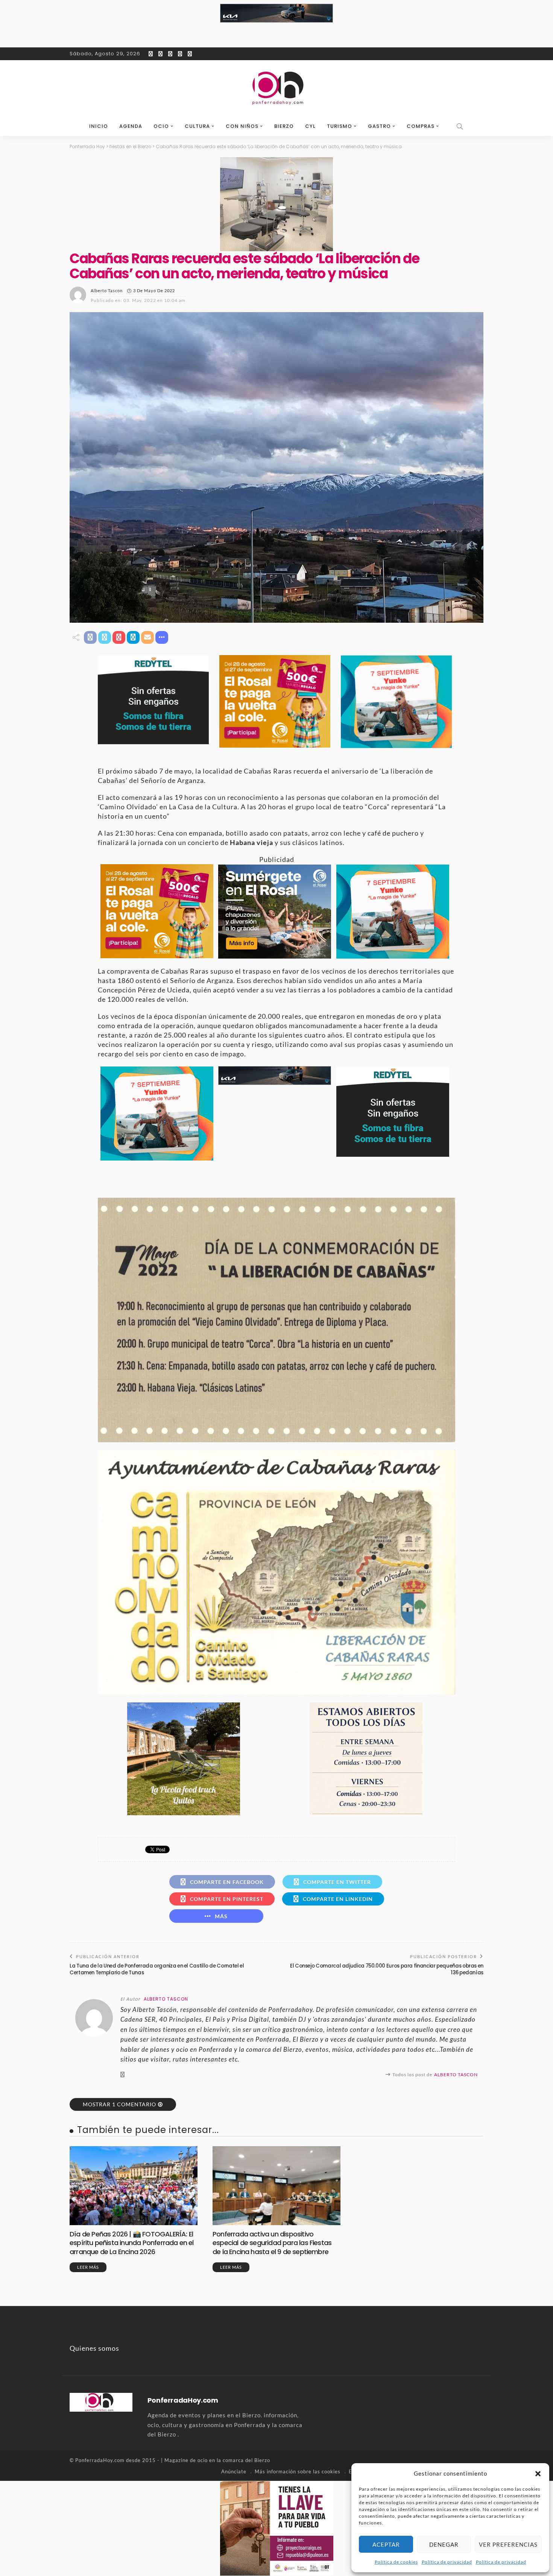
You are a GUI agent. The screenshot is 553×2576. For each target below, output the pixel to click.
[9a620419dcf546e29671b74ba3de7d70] (184, 1758)
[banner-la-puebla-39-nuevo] (276, 203)
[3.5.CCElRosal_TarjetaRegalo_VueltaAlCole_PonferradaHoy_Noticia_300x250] (275, 701)
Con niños (242, 126)
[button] (538, 2474)
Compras (421, 126)
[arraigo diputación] (277, 2527)
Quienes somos (94, 2348)
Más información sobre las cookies (298, 2471)
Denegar (444, 2544)
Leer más (88, 2267)
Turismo (340, 126)
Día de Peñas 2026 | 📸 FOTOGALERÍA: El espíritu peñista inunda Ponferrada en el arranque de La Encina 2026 (132, 2243)
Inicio (99, 126)
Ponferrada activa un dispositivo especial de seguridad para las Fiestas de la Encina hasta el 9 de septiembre (272, 2243)
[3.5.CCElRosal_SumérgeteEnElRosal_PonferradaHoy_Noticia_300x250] (275, 911)
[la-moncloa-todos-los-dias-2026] (366, 1758)
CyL (310, 126)
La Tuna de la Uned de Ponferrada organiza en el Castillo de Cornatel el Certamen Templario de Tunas (157, 1969)
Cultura (197, 126)
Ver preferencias (508, 2544)
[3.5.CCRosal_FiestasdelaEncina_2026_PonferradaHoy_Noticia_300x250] (396, 701)
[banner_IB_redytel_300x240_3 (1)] (153, 699)
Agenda (131, 126)
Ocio (161, 126)
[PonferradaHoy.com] (276, 88)
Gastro (379, 126)
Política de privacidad (447, 2562)
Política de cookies (396, 2562)
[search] (460, 126)
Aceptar (386, 2544)
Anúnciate (234, 2471)
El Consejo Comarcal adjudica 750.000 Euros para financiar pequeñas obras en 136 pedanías (387, 1969)
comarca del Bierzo (246, 2460)
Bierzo (284, 126)
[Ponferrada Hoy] (101, 2402)
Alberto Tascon (107, 291)
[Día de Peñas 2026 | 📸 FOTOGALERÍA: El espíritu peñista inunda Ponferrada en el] (134, 2186)
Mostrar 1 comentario (119, 2104)
